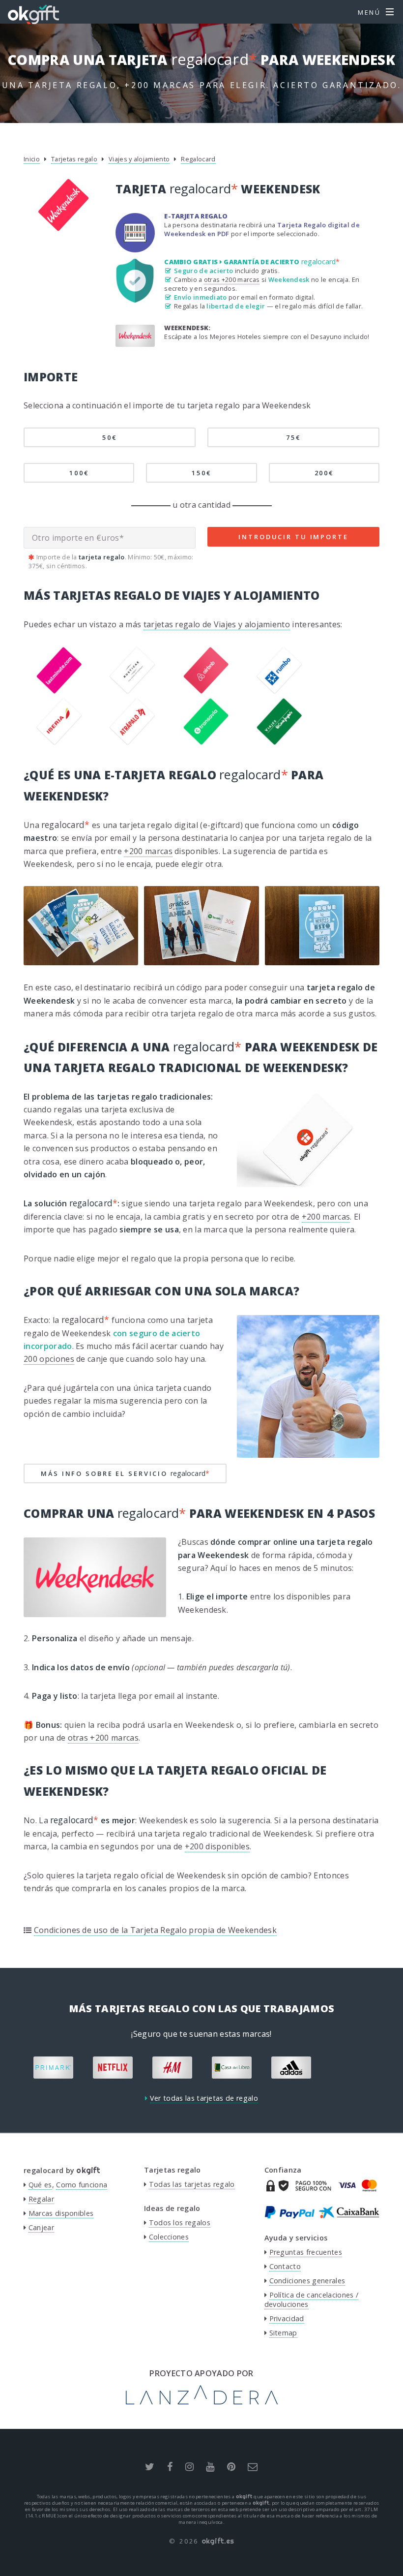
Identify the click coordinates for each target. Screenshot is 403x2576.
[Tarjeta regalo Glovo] (351, 2068)
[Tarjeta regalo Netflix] (113, 2068)
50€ (110, 437)
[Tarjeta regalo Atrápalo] (132, 742)
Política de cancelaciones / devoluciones (311, 2300)
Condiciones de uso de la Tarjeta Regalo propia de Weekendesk (155, 1930)
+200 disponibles (217, 1846)
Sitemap (283, 2333)
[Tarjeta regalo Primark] (53, 2068)
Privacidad (287, 2318)
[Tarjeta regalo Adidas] (291, 2068)
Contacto (285, 2266)
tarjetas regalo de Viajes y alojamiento (217, 624)
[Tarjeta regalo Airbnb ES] (206, 691)
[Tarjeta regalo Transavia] (206, 742)
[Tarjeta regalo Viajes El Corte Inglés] (279, 742)
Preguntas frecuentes (306, 2252)
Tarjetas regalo (74, 159)
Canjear (41, 2227)
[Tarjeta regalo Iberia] (59, 742)
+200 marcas (148, 851)
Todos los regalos (180, 2223)
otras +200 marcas (232, 279)
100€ (79, 473)
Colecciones (169, 2237)
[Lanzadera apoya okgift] (202, 2402)
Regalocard (198, 159)
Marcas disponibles (61, 2213)
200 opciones (49, 1359)
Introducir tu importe (293, 537)
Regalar (41, 2199)
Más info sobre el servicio (125, 1473)
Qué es (40, 2185)
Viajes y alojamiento (139, 159)
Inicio (32, 159)
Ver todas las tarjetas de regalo (204, 2098)
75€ (293, 437)
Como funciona (82, 2185)
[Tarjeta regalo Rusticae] (132, 691)
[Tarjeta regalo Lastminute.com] (59, 691)
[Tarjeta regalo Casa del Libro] (232, 2068)
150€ (201, 473)
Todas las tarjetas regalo (192, 2184)
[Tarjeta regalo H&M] (172, 2068)
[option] (53, 2068)
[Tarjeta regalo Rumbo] (279, 691)
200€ (324, 473)
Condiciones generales (307, 2281)
